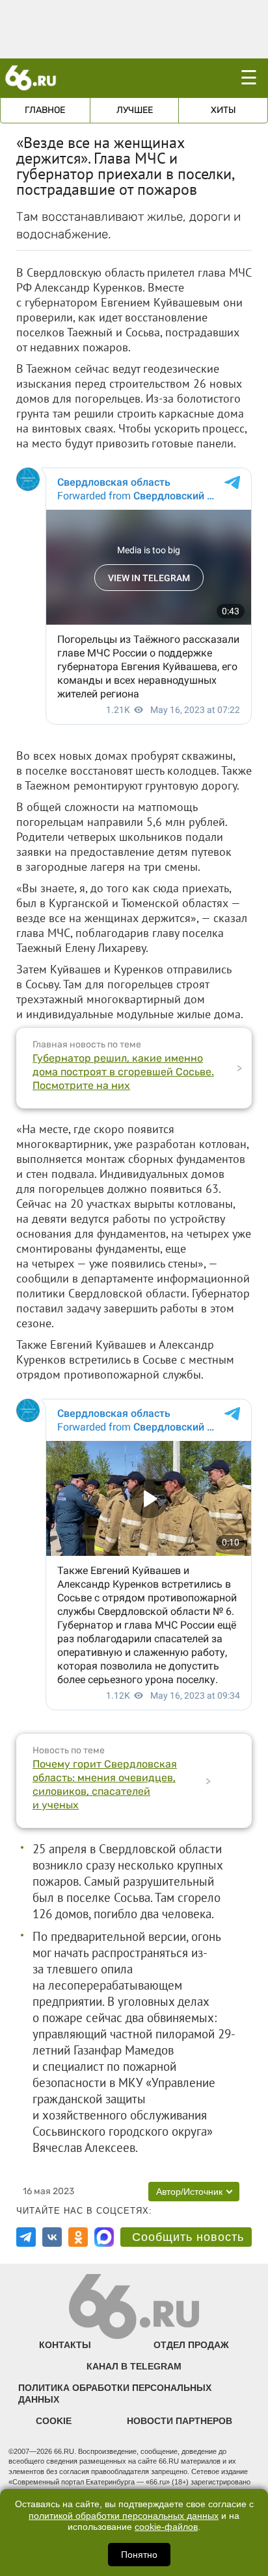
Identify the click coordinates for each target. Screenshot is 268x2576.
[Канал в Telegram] (26, 2237)
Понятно (139, 2555)
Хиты (223, 110)
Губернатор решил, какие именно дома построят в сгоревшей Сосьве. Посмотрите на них (123, 1072)
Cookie (54, 2421)
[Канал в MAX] (104, 2237)
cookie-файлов (166, 2527)
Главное (45, 110)
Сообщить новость (188, 2237)
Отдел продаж (191, 2345)
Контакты (65, 2345)
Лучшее (135, 110)
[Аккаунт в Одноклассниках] (78, 2237)
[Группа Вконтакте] (52, 2237)
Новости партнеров (180, 2421)
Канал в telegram (134, 2366)
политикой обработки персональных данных (124, 2516)
